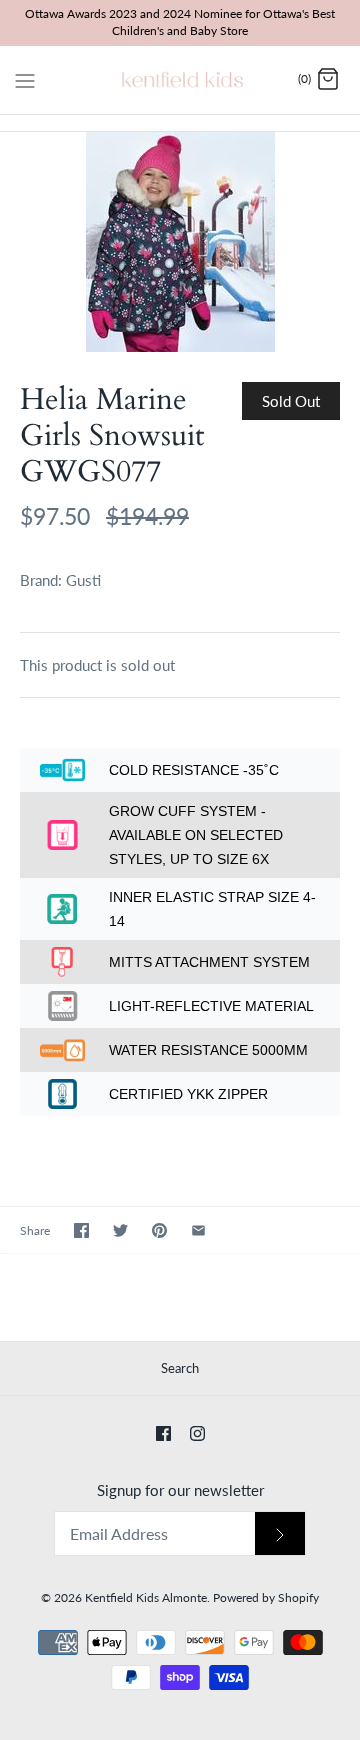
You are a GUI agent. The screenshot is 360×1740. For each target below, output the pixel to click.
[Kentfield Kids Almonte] (180, 80)
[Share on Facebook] (81, 1230)
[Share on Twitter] (120, 1230)
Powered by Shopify (266, 1597)
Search (180, 1368)
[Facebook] (163, 1433)
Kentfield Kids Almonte (146, 1597)
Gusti (83, 580)
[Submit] (280, 1533)
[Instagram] (197, 1433)
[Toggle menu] (25, 79)
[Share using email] (198, 1230)
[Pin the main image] (159, 1230)
